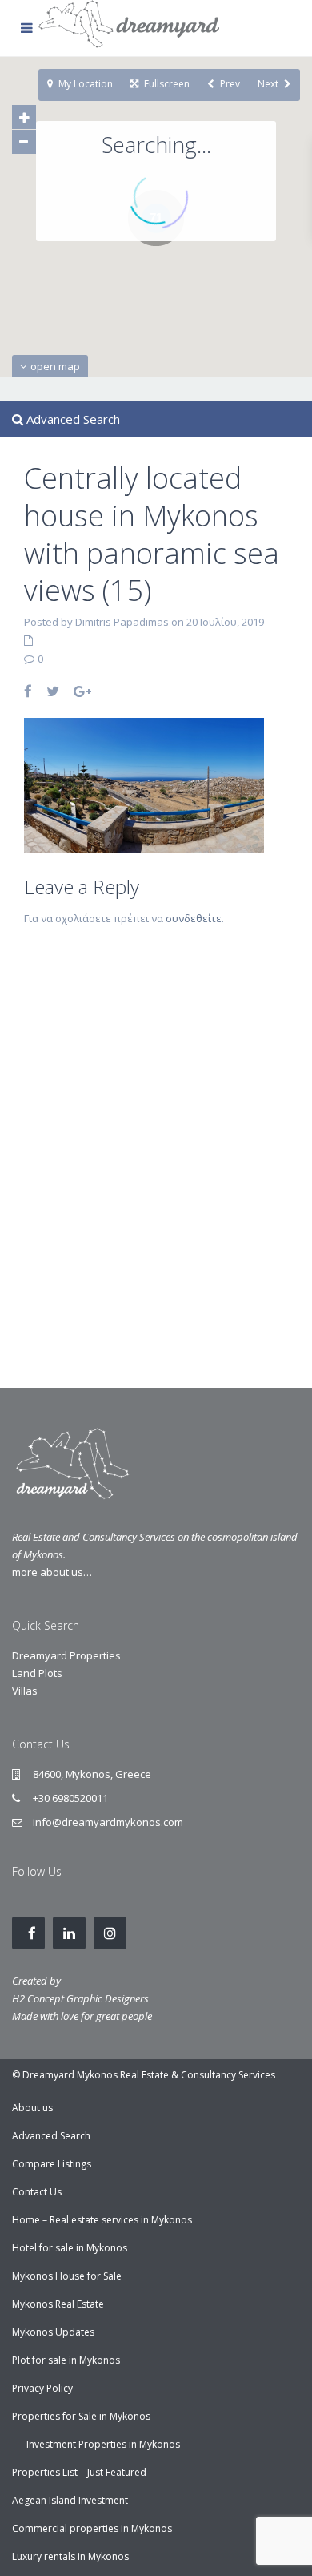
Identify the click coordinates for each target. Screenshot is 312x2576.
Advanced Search (51, 2136)
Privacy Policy (42, 2388)
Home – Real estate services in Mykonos (102, 2220)
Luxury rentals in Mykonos (70, 2556)
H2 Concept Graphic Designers (80, 1998)
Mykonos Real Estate (58, 2304)
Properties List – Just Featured (79, 2472)
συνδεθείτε (194, 918)
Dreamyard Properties (66, 1655)
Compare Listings (52, 2164)
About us (32, 2108)
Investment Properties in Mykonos (103, 2444)
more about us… (52, 1572)
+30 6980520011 (70, 1798)
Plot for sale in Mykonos (66, 2360)
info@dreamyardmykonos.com (108, 1822)
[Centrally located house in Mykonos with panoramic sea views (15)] (144, 784)
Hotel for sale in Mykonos (70, 2248)
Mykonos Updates (53, 2332)
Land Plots (37, 1673)
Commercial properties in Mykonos (92, 2528)
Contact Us (37, 2192)
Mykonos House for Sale (67, 2276)
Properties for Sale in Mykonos (81, 2416)
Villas (25, 1691)
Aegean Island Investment (70, 2500)
